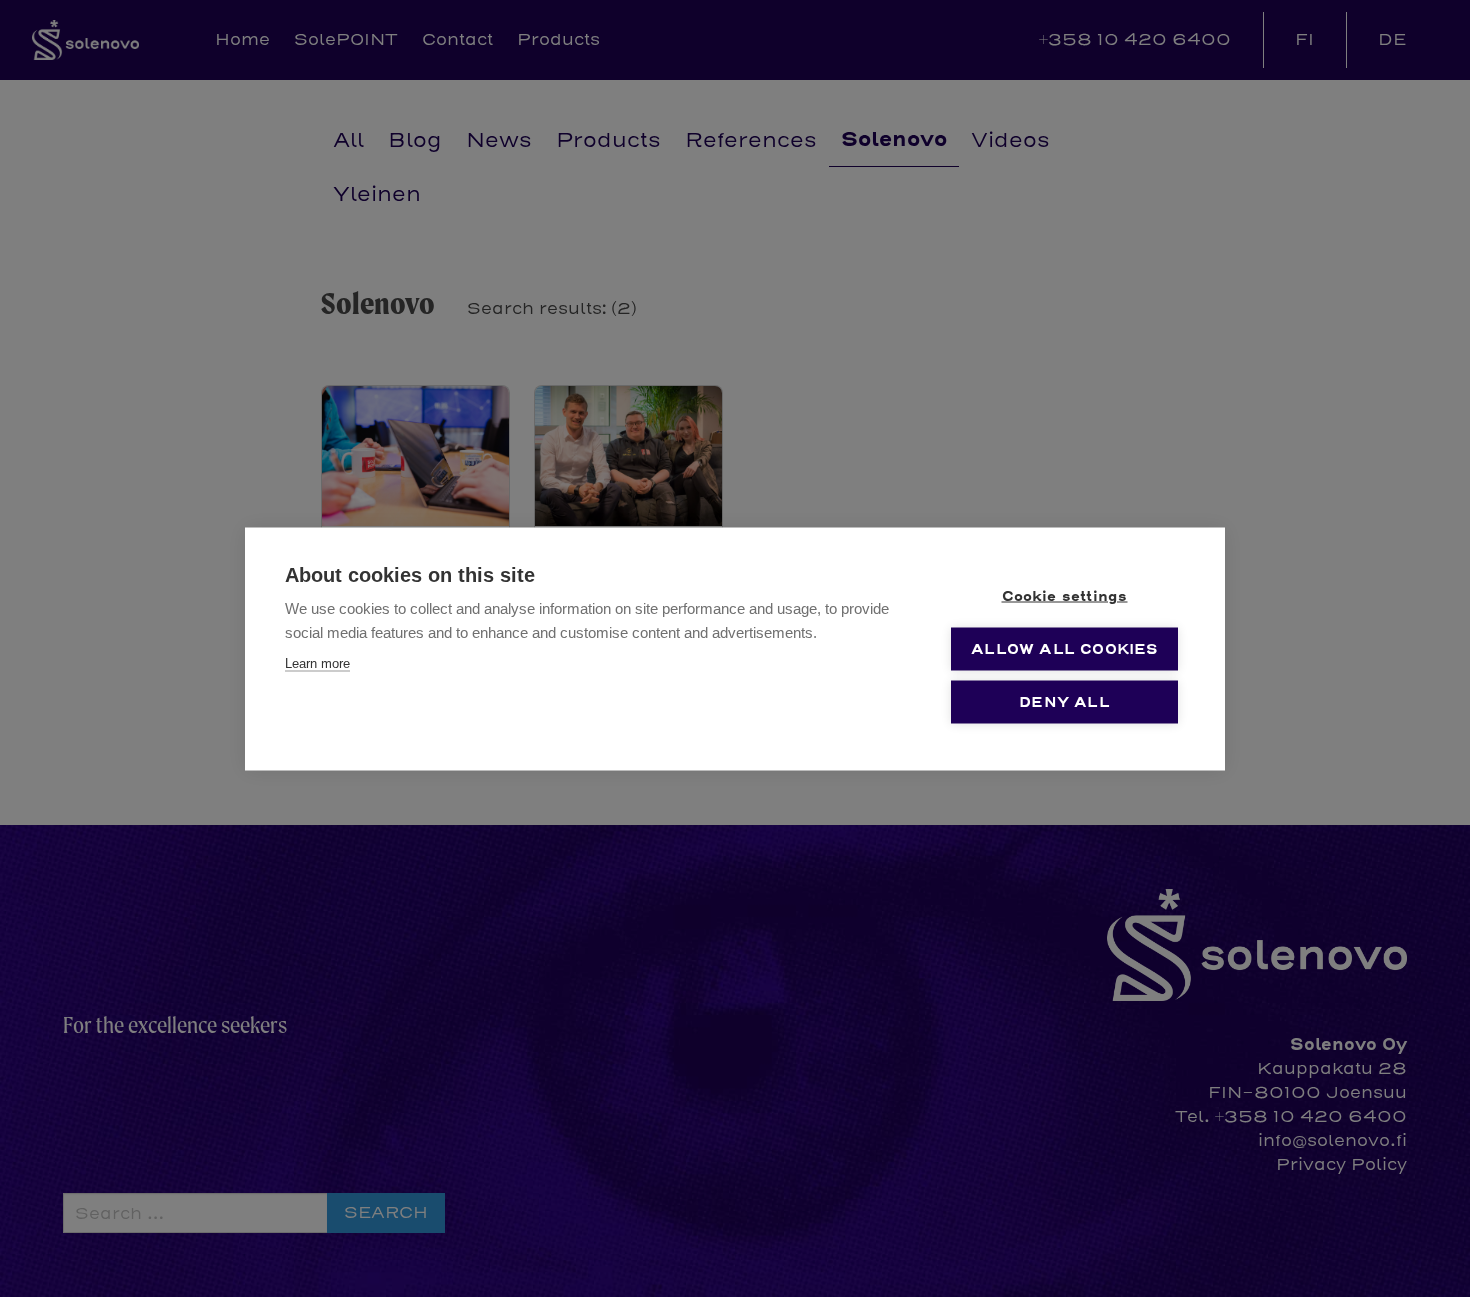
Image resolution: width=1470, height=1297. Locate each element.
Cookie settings (1065, 595)
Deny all (1064, 701)
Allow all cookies (1064, 648)
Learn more (317, 662)
